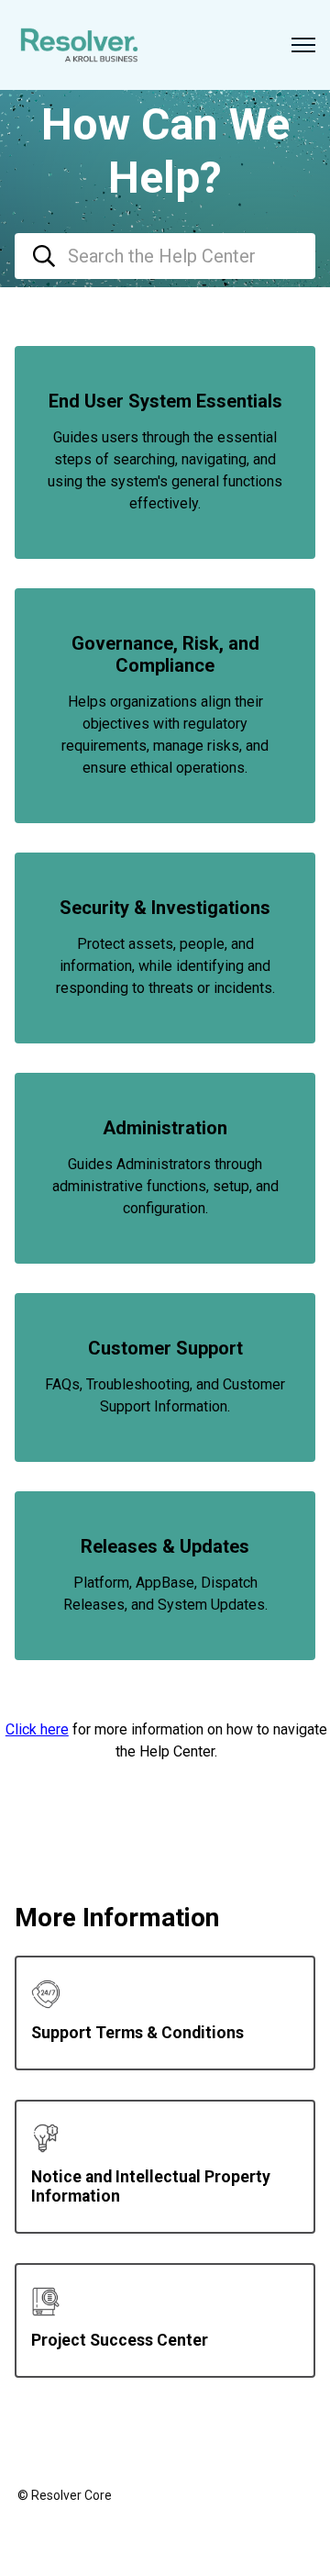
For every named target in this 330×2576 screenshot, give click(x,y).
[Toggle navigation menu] (303, 45)
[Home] (79, 45)
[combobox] (165, 256)
